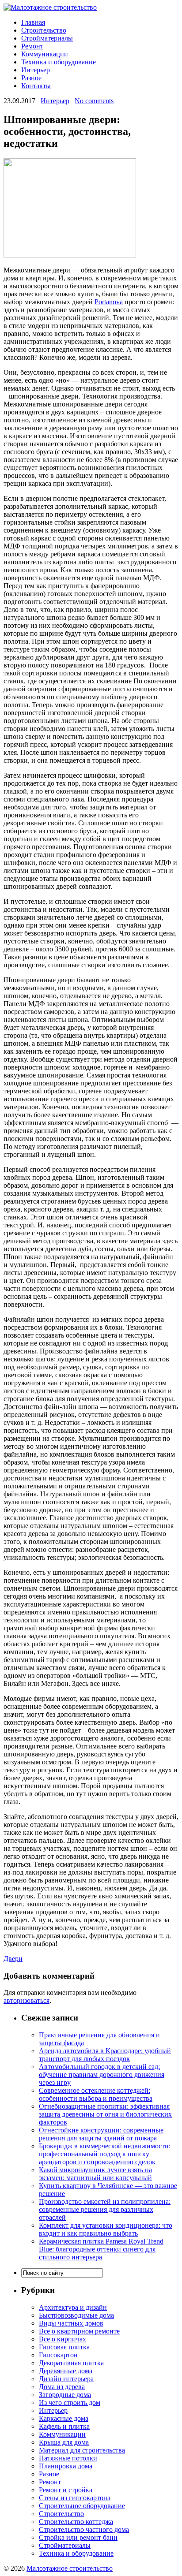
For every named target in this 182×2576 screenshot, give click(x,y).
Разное (31, 78)
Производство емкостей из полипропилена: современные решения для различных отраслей (105, 2209)
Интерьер (36, 70)
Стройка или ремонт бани (78, 2537)
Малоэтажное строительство (70, 2568)
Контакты (36, 86)
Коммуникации (45, 54)
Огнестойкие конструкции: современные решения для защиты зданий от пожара (101, 2134)
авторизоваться (27, 2000)
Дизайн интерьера (66, 2379)
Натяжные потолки (68, 2458)
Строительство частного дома (84, 2529)
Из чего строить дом (70, 2403)
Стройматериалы (47, 38)
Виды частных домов (71, 2323)
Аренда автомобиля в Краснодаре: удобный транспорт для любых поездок (105, 2055)
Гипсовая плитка (64, 2347)
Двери (13, 1959)
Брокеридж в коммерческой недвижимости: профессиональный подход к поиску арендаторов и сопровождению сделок (105, 2154)
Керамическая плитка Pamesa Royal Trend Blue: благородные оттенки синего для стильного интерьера (101, 2249)
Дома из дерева (62, 2387)
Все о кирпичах (63, 2339)
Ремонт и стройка (66, 2490)
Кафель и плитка (64, 2426)
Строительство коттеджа (76, 2522)
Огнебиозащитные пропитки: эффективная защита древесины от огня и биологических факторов (105, 2114)
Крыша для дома (64, 2442)
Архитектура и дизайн (73, 2307)
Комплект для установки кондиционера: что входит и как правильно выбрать (106, 2229)
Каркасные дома (64, 2418)
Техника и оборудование (59, 62)
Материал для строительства (82, 2450)
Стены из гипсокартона (75, 2498)
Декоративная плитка (71, 2363)
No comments (94, 101)
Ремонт (32, 46)
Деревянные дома (66, 2371)
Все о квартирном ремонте (79, 2331)
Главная (33, 22)
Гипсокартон (58, 2355)
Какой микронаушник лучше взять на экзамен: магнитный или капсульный (95, 2174)
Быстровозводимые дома (76, 2315)
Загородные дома (65, 2395)
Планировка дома (66, 2466)
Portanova (109, 302)
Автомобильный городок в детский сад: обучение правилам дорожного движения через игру (102, 2075)
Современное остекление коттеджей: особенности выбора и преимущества (96, 2094)
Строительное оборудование (82, 2506)
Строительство (44, 30)
